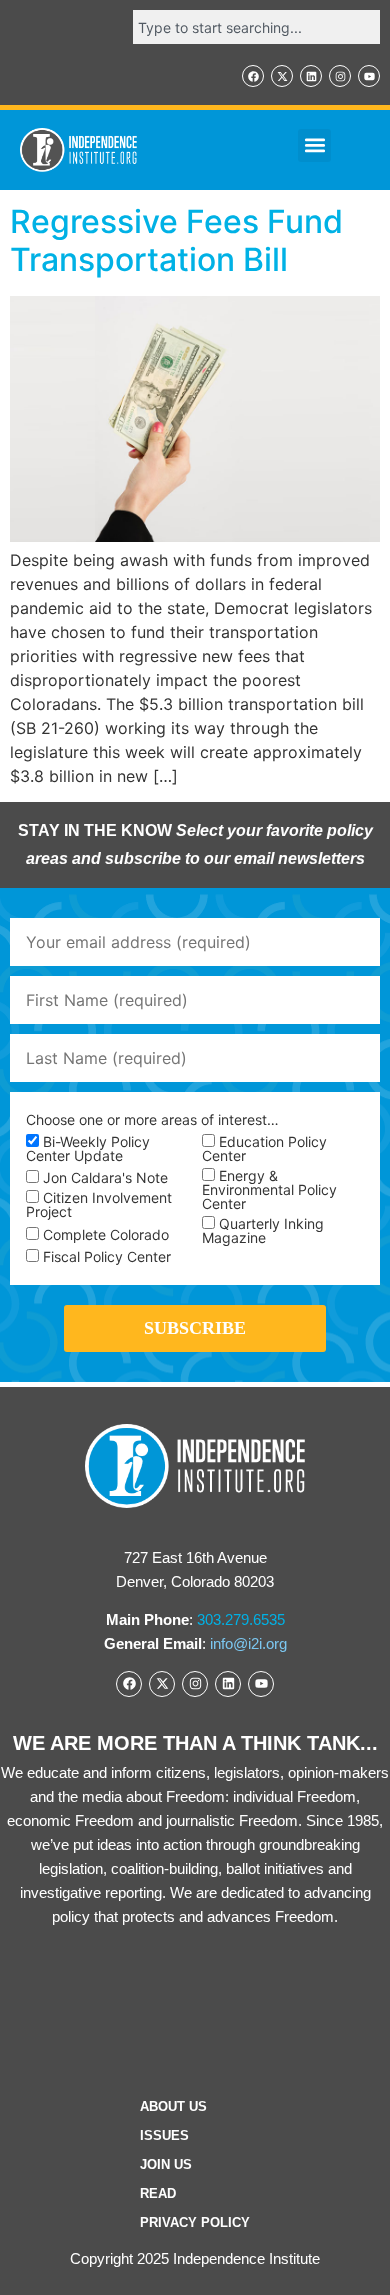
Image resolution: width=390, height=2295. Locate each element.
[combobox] (256, 27)
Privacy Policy (195, 2222)
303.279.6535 (241, 1619)
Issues (164, 2135)
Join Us (166, 2164)
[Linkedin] (311, 76)
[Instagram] (340, 76)
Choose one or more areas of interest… (152, 1120)
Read (158, 2193)
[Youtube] (369, 76)
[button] (314, 145)
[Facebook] (253, 76)
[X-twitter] (282, 76)
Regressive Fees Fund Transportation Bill (176, 240)
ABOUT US (173, 2106)
